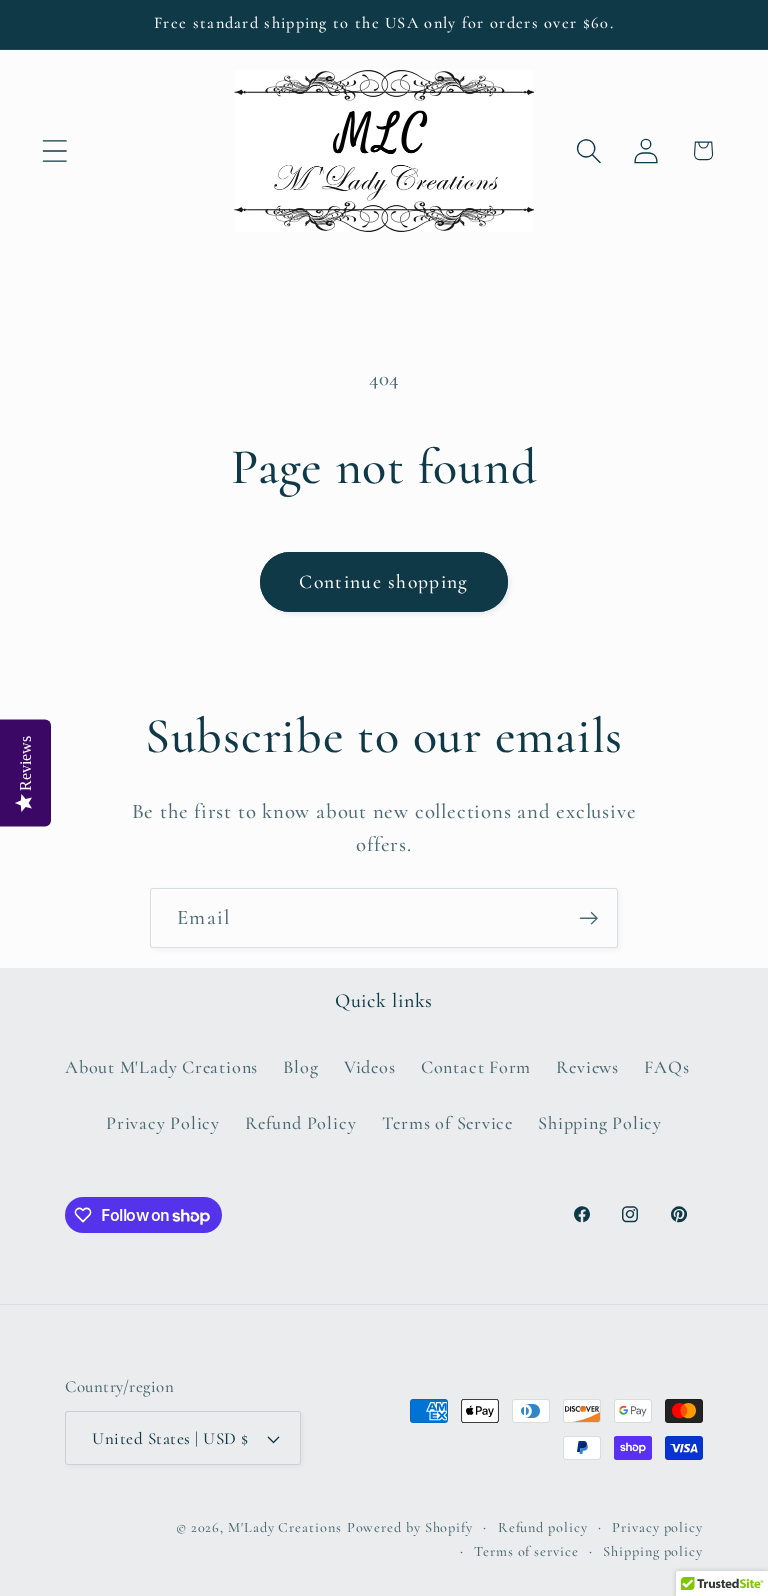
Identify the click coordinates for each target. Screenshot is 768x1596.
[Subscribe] (588, 918)
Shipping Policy (600, 1123)
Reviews (587, 1067)
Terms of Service (447, 1123)
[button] (54, 150)
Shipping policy (653, 1551)
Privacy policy (657, 1527)
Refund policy (543, 1527)
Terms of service (526, 1551)
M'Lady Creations (285, 1527)
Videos (370, 1067)
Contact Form (476, 1067)
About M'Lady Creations (161, 1067)
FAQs (666, 1067)
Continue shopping (383, 582)
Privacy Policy (163, 1123)
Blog (300, 1067)
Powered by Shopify (410, 1527)
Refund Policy (300, 1123)
